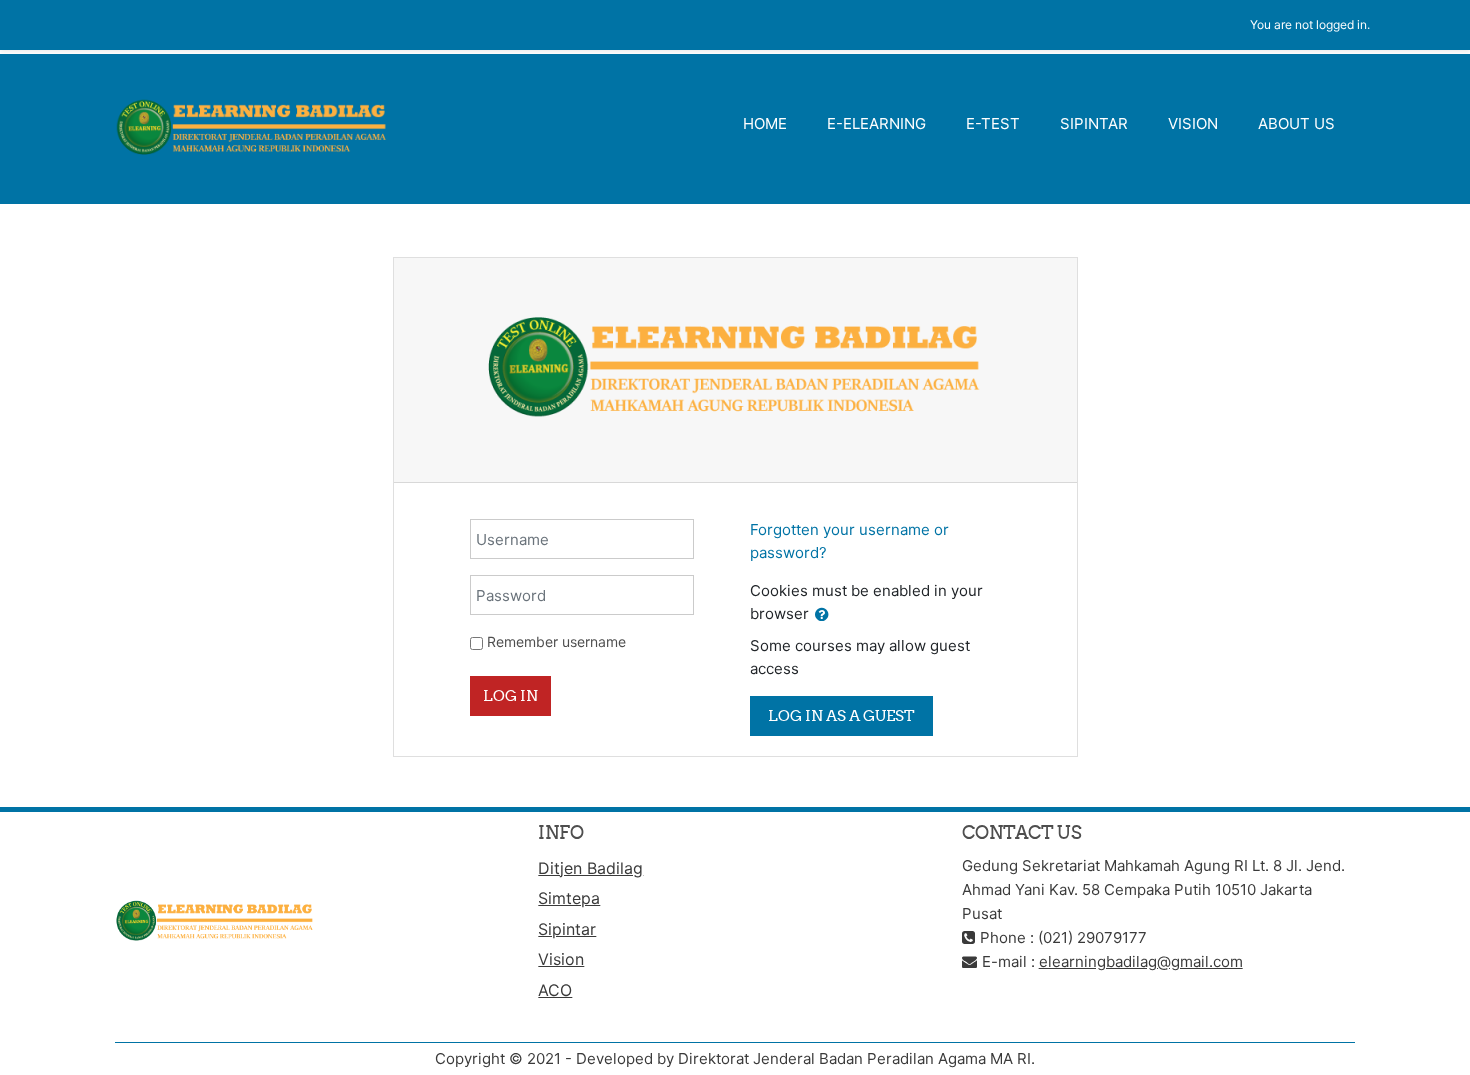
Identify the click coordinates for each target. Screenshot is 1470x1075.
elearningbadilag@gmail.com (1141, 961)
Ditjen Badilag (590, 868)
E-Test (993, 123)
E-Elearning (876, 123)
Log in (510, 695)
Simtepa (569, 898)
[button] (822, 615)
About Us (1296, 123)
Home (765, 123)
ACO (555, 990)
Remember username (556, 641)
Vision (1193, 123)
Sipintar (1094, 123)
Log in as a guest (841, 715)
